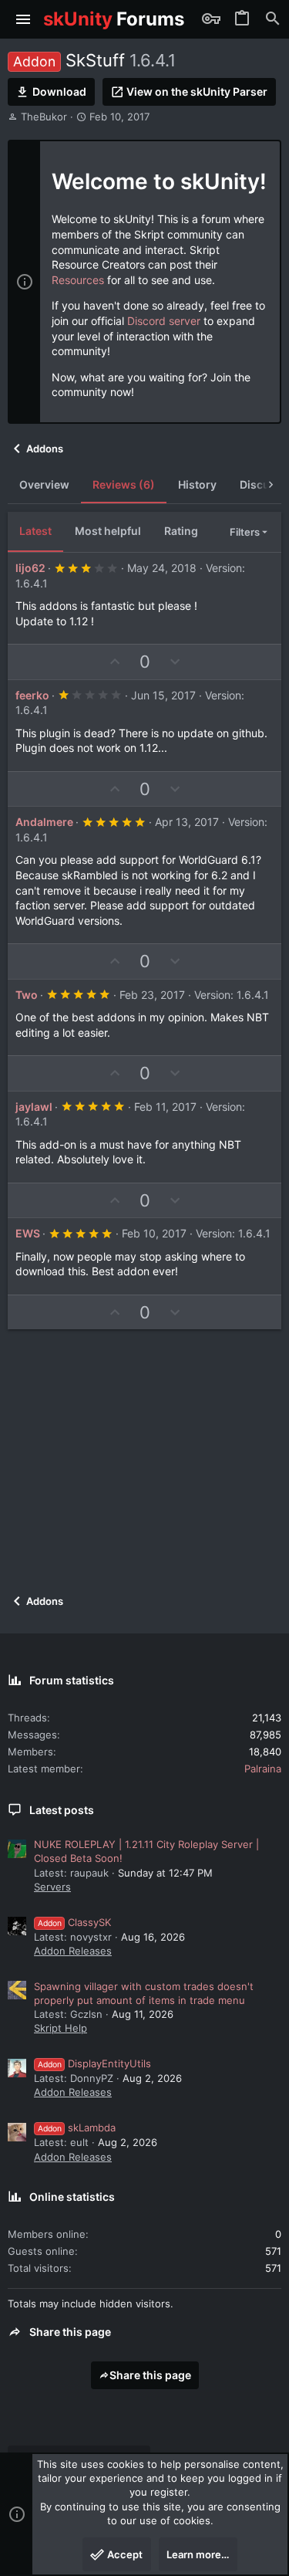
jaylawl (34, 1107)
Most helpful (108, 531)
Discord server (164, 321)
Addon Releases (73, 1951)
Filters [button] (245, 532)
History (197, 484)
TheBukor (44, 117)
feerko (32, 695)
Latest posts (62, 1810)
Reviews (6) (124, 484)
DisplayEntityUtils (94, 2063)
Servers (52, 1887)
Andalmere (44, 822)
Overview (44, 484)
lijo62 (30, 568)
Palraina (263, 1769)
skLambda (77, 2127)
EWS (28, 1233)
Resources (78, 280)
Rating (181, 531)
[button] (24, 19)
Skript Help (60, 2028)
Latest (35, 531)
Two (27, 995)
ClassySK (74, 1922)
